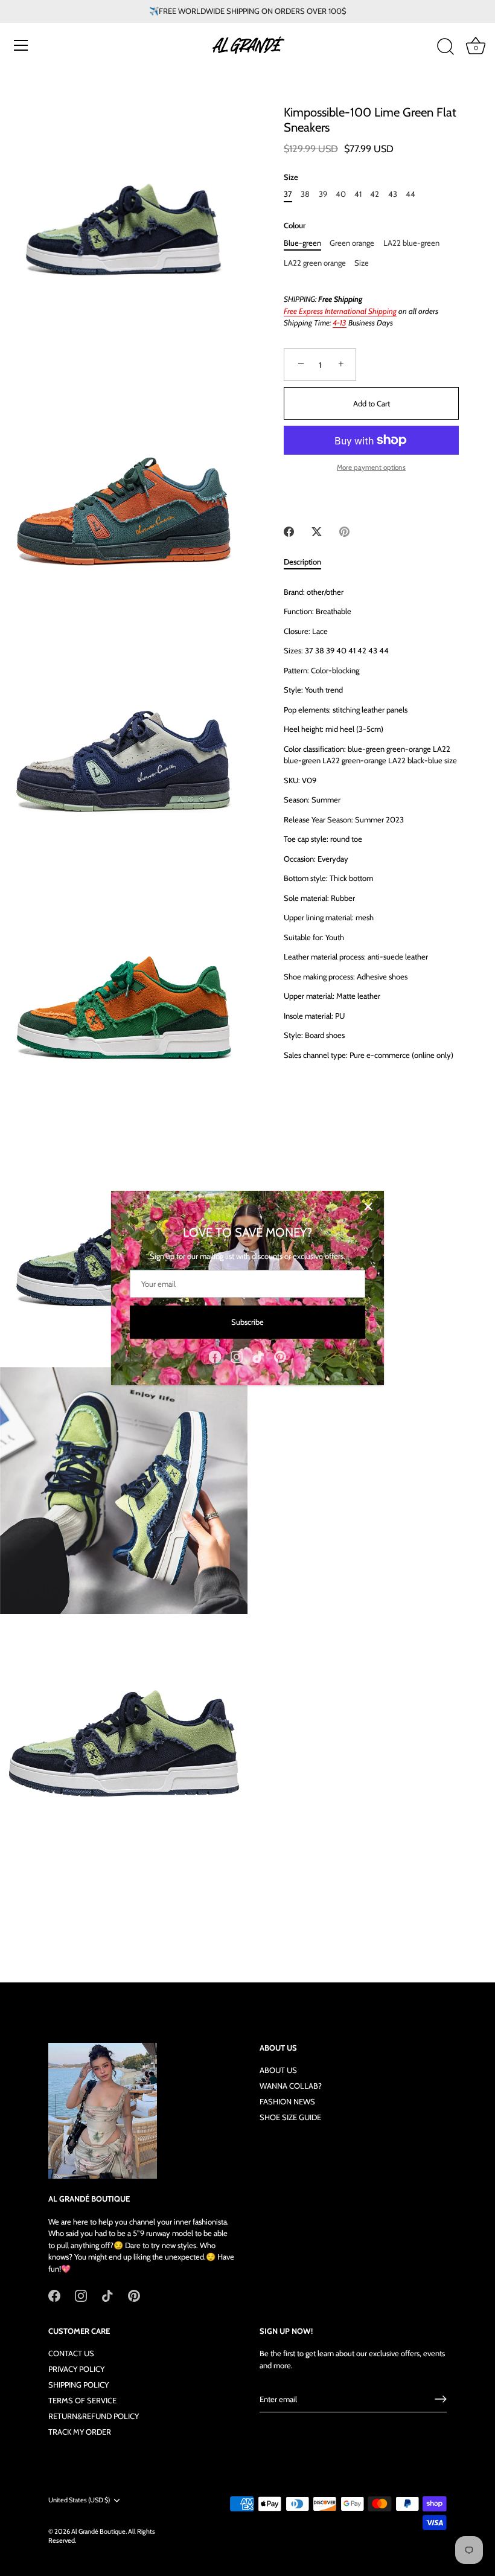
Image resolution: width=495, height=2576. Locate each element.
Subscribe (247, 1322)
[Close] (368, 1206)
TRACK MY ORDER (80, 2432)
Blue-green (302, 243)
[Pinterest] (280, 1356)
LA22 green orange (315, 263)
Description (302, 562)
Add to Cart (372, 403)
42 (375, 194)
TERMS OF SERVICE (82, 2400)
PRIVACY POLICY (76, 2369)
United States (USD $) (79, 2500)
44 (410, 194)
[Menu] (21, 45)
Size (291, 177)
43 (393, 194)
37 (288, 194)
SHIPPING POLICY (78, 2385)
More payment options (371, 467)
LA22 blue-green (411, 243)
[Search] (445, 47)
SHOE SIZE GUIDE (290, 2117)
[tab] (308, 562)
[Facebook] (215, 1356)
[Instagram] (237, 1356)
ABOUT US (278, 2070)
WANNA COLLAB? (291, 2086)
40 (341, 194)
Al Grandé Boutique (98, 2531)
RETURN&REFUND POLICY (94, 2416)
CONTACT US (71, 2353)
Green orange (352, 243)
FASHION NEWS (287, 2101)
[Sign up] (441, 2399)
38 (305, 194)
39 (323, 194)
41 (358, 194)
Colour (295, 226)
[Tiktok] (258, 1356)
